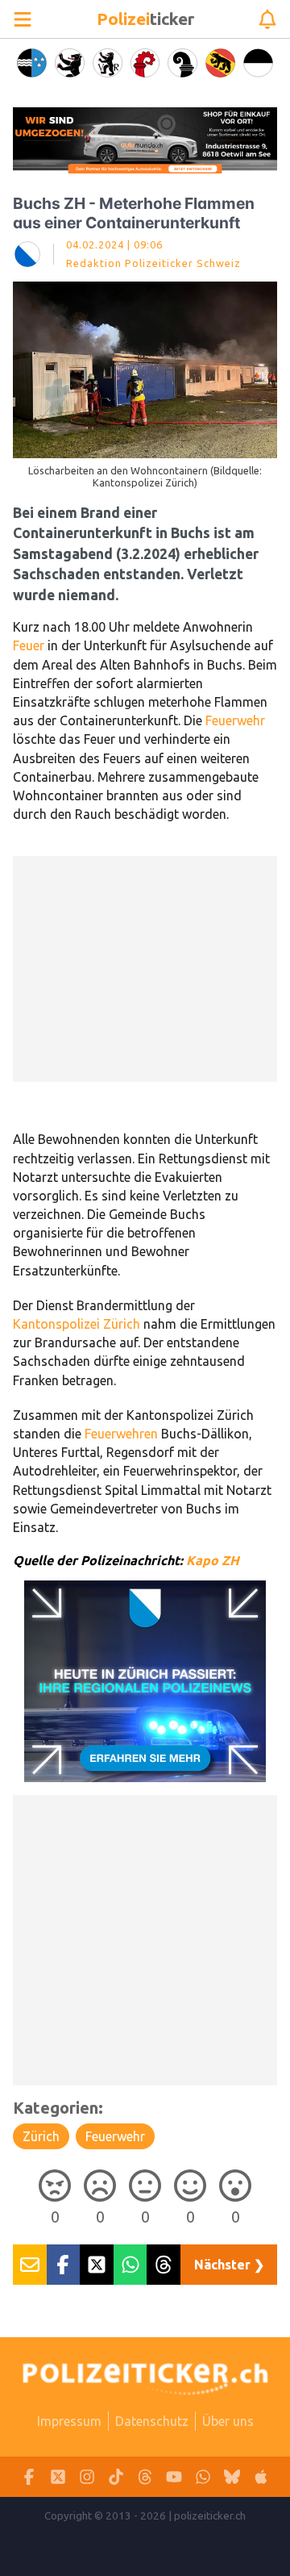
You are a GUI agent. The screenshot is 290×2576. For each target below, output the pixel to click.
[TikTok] (116, 2477)
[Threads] (145, 2477)
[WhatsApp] (203, 2477)
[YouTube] (174, 2477)
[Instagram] (87, 2477)
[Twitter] (58, 2477)
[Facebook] (29, 2477)
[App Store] (261, 2477)
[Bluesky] (232, 2477)
